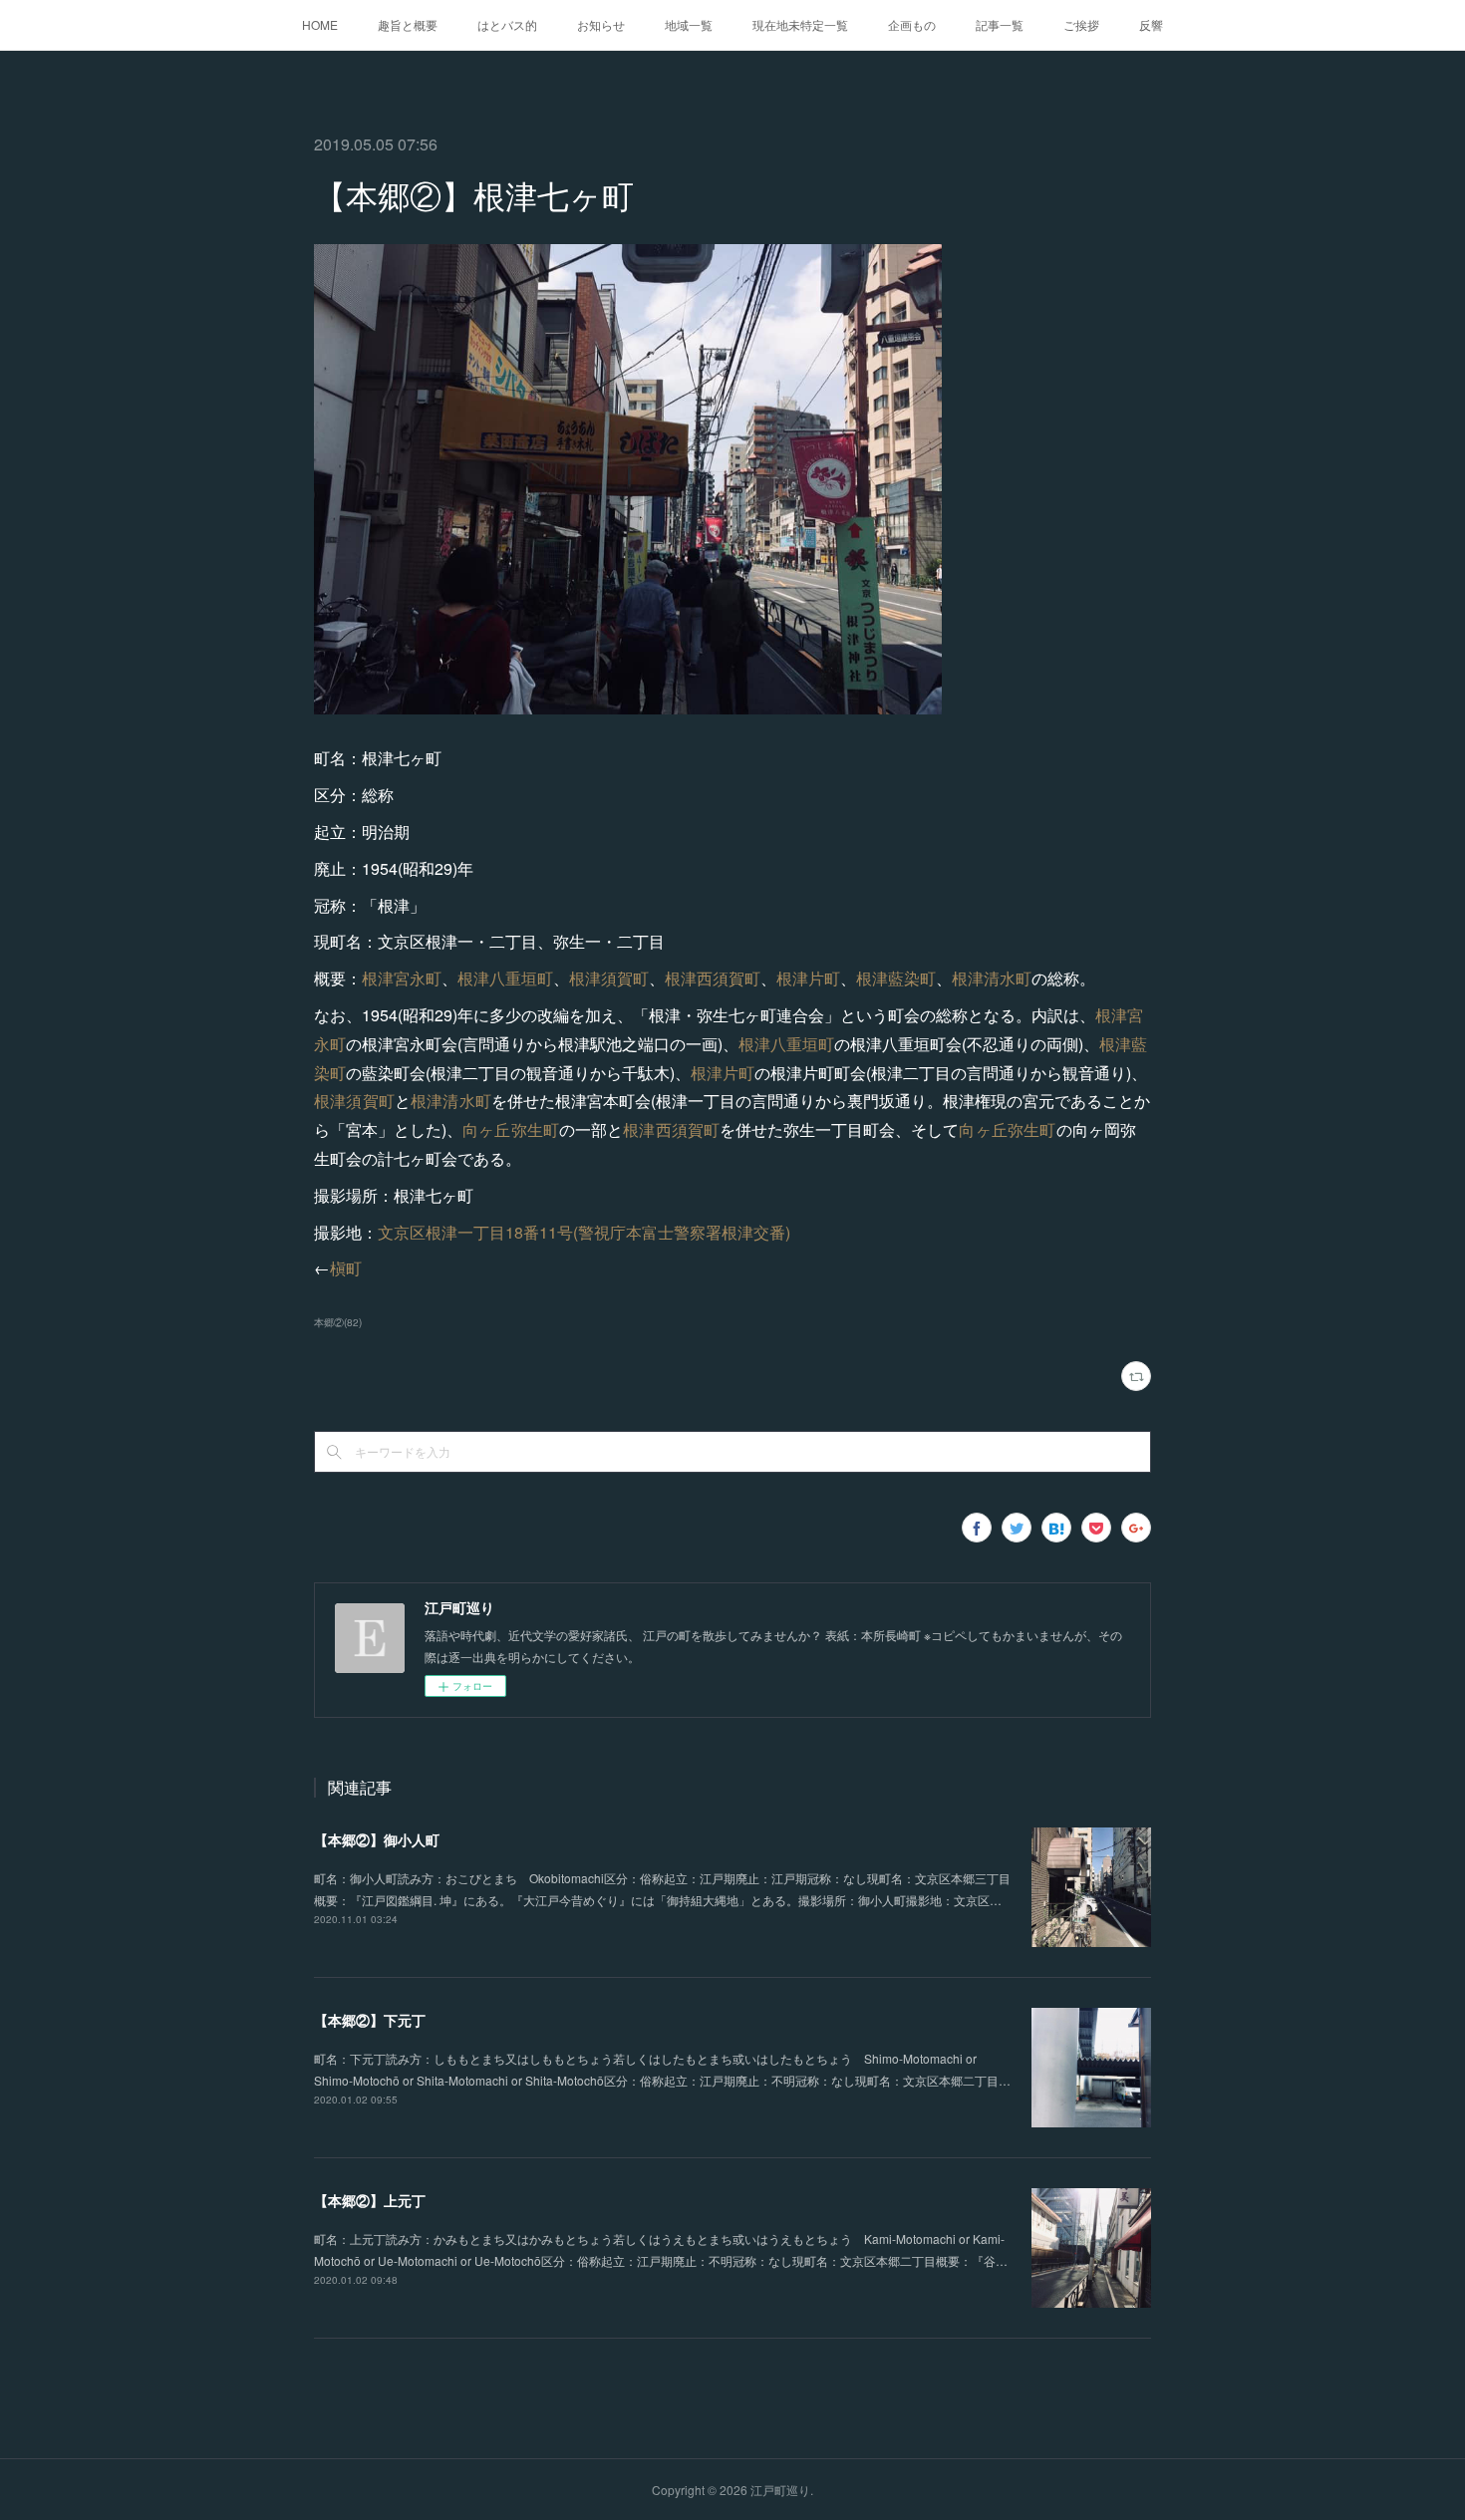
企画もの (912, 24)
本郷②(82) (338, 1322)
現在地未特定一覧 (800, 24)
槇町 (346, 1268)
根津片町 (808, 978)
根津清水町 (992, 978)
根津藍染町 (896, 978)
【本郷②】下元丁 (370, 2020)
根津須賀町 (609, 978)
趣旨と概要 (408, 24)
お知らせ (601, 24)
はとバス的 (507, 24)
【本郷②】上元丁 (370, 2200)
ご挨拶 (1081, 24)
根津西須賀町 (713, 978)
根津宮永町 (402, 978)
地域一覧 (689, 24)
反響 (1151, 24)
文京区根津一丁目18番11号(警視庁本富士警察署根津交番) (584, 1232)
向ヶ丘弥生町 (511, 1129)
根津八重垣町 (505, 978)
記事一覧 (1000, 24)
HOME (320, 24)
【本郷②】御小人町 (377, 1839)
